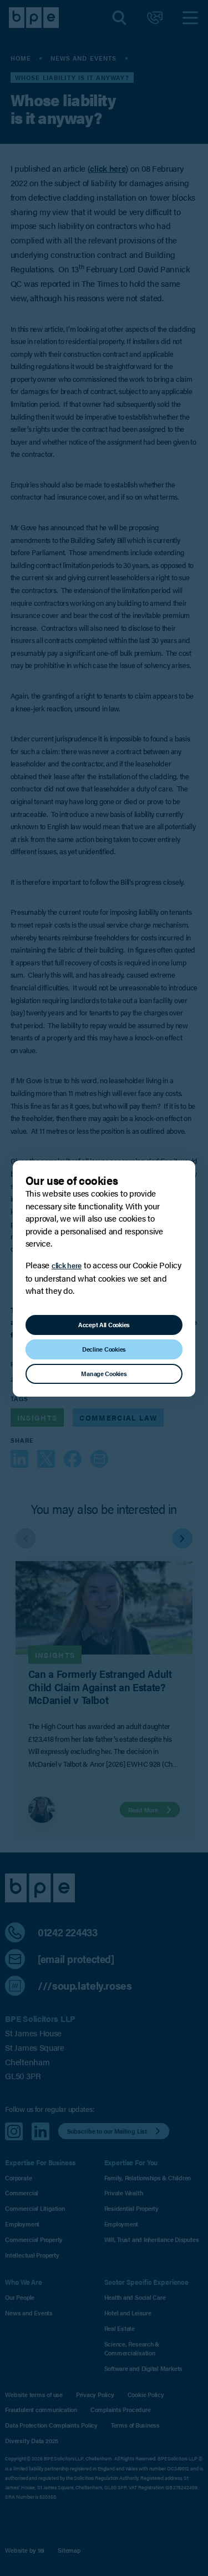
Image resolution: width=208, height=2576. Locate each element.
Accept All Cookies (104, 1324)
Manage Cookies (104, 1373)
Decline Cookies (104, 1349)
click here (67, 1265)
